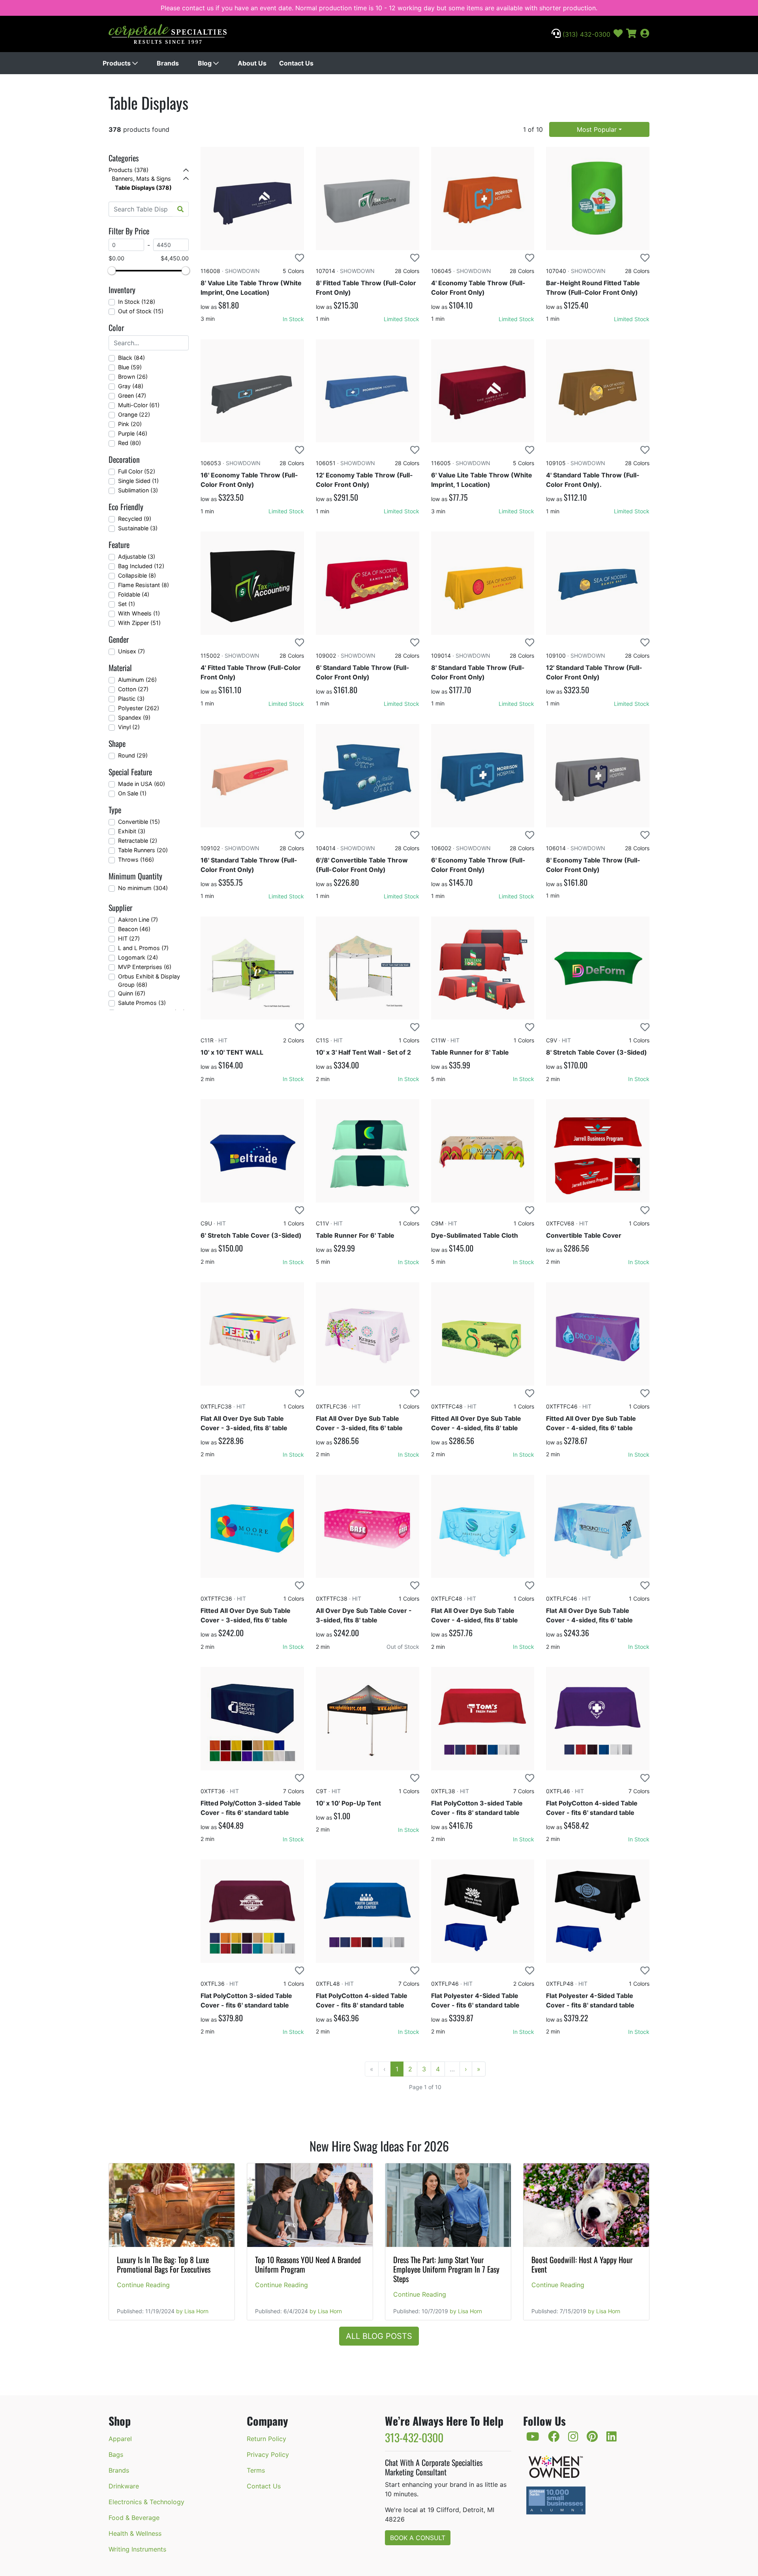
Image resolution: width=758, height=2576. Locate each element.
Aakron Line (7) (138, 919)
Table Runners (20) (143, 850)
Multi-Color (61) (139, 405)
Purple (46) (133, 433)
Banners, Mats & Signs (141, 179)
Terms (256, 2470)
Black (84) (131, 358)
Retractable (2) (138, 841)
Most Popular (597, 129)
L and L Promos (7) (143, 948)
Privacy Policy (268, 2454)
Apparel (120, 2439)
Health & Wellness (135, 2533)
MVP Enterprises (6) (145, 967)
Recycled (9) (135, 519)
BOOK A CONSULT (418, 2538)
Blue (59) (130, 367)
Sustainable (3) (138, 528)
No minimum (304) (143, 888)
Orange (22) (134, 414)
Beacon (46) (134, 929)
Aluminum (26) (137, 680)
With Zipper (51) (139, 623)
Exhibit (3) (132, 831)
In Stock (293, 319)
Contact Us (296, 63)
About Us (252, 63)
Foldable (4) (134, 594)
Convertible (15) (139, 822)
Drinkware (124, 2486)
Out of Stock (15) (141, 311)
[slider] (112, 271)
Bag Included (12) (141, 566)
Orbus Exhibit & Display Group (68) (149, 981)
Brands (168, 63)
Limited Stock (402, 319)
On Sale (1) (132, 793)
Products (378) (129, 170)
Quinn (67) (132, 993)
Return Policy (266, 2439)
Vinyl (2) (129, 727)
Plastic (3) (131, 699)
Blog (205, 63)
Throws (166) (136, 860)
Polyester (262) (139, 708)
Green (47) (132, 396)
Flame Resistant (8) (144, 585)
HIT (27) (129, 938)
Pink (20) (130, 424)
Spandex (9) (134, 717)
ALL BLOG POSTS (379, 2336)
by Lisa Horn (192, 2311)
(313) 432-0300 (585, 34)
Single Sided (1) (138, 481)
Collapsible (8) (137, 575)
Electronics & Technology (146, 2502)
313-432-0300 (414, 2437)
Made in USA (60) (142, 784)
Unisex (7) (131, 651)
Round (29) (133, 755)
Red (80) (129, 443)
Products (117, 63)
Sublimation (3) (138, 490)
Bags (116, 2454)
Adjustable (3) (137, 557)
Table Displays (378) (143, 188)
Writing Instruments (137, 2549)
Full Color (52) (137, 471)
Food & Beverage (134, 2518)
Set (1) (127, 604)
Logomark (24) (138, 957)
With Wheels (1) (139, 613)
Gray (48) (131, 386)
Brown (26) (133, 377)
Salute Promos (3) (142, 1003)
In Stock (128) (137, 302)
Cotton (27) (133, 689)
